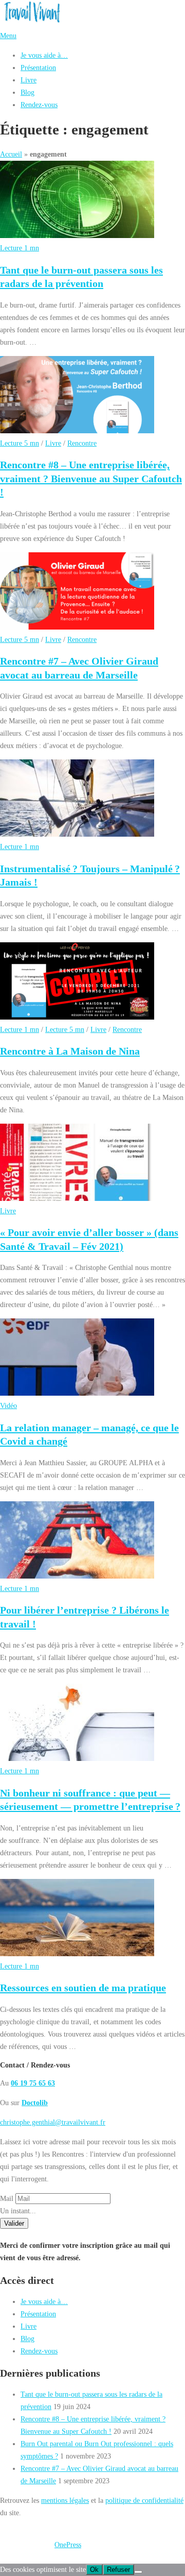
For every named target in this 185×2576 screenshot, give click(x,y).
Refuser (118, 2570)
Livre (29, 80)
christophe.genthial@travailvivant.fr (53, 2122)
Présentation (38, 67)
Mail (7, 2198)
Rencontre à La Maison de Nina (70, 1051)
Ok (94, 2570)
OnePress (68, 2545)
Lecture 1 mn (20, 248)
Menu (8, 36)
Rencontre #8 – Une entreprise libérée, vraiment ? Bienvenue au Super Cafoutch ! (91, 478)
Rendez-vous (39, 105)
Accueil (11, 154)
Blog (27, 92)
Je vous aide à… (44, 55)
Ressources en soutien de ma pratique (83, 1988)
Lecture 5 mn (20, 443)
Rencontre (82, 443)
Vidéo (8, 1405)
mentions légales (65, 2500)
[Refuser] (138, 2572)
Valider (14, 2223)
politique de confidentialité (144, 2500)
